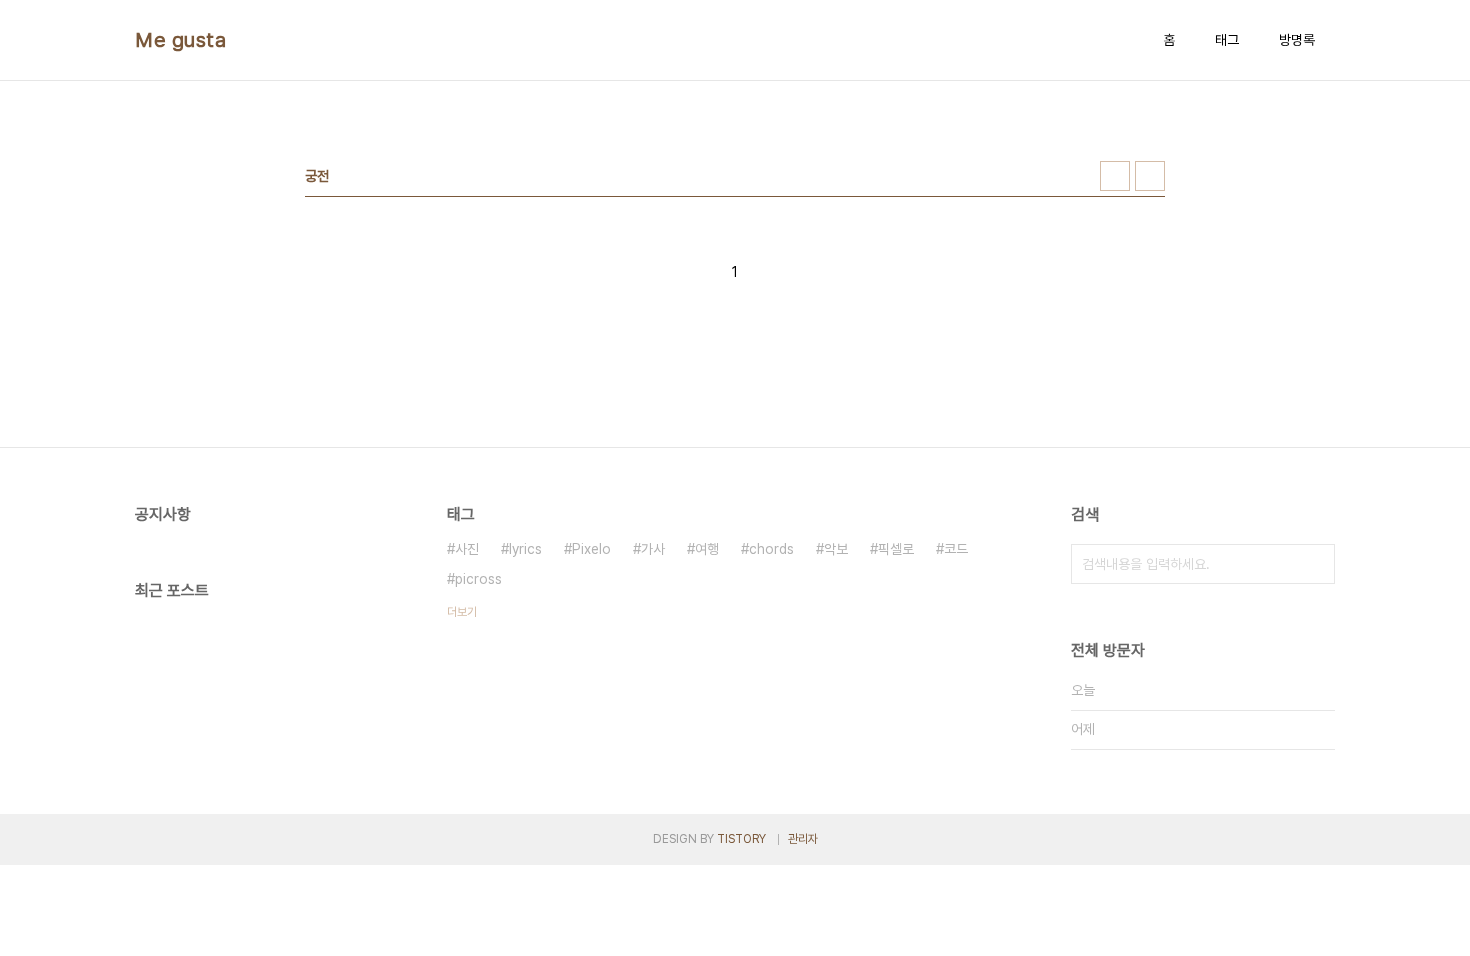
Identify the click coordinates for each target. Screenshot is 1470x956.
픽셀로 (896, 549)
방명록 (1297, 40)
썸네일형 (1115, 176)
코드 (956, 549)
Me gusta (180, 40)
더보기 (462, 612)
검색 (1315, 564)
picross (478, 579)
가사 (653, 549)
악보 (836, 549)
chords (771, 549)
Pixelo (591, 549)
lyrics (525, 549)
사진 (467, 549)
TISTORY (741, 839)
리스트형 (1150, 176)
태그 (1227, 40)
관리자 (803, 839)
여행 (707, 549)
